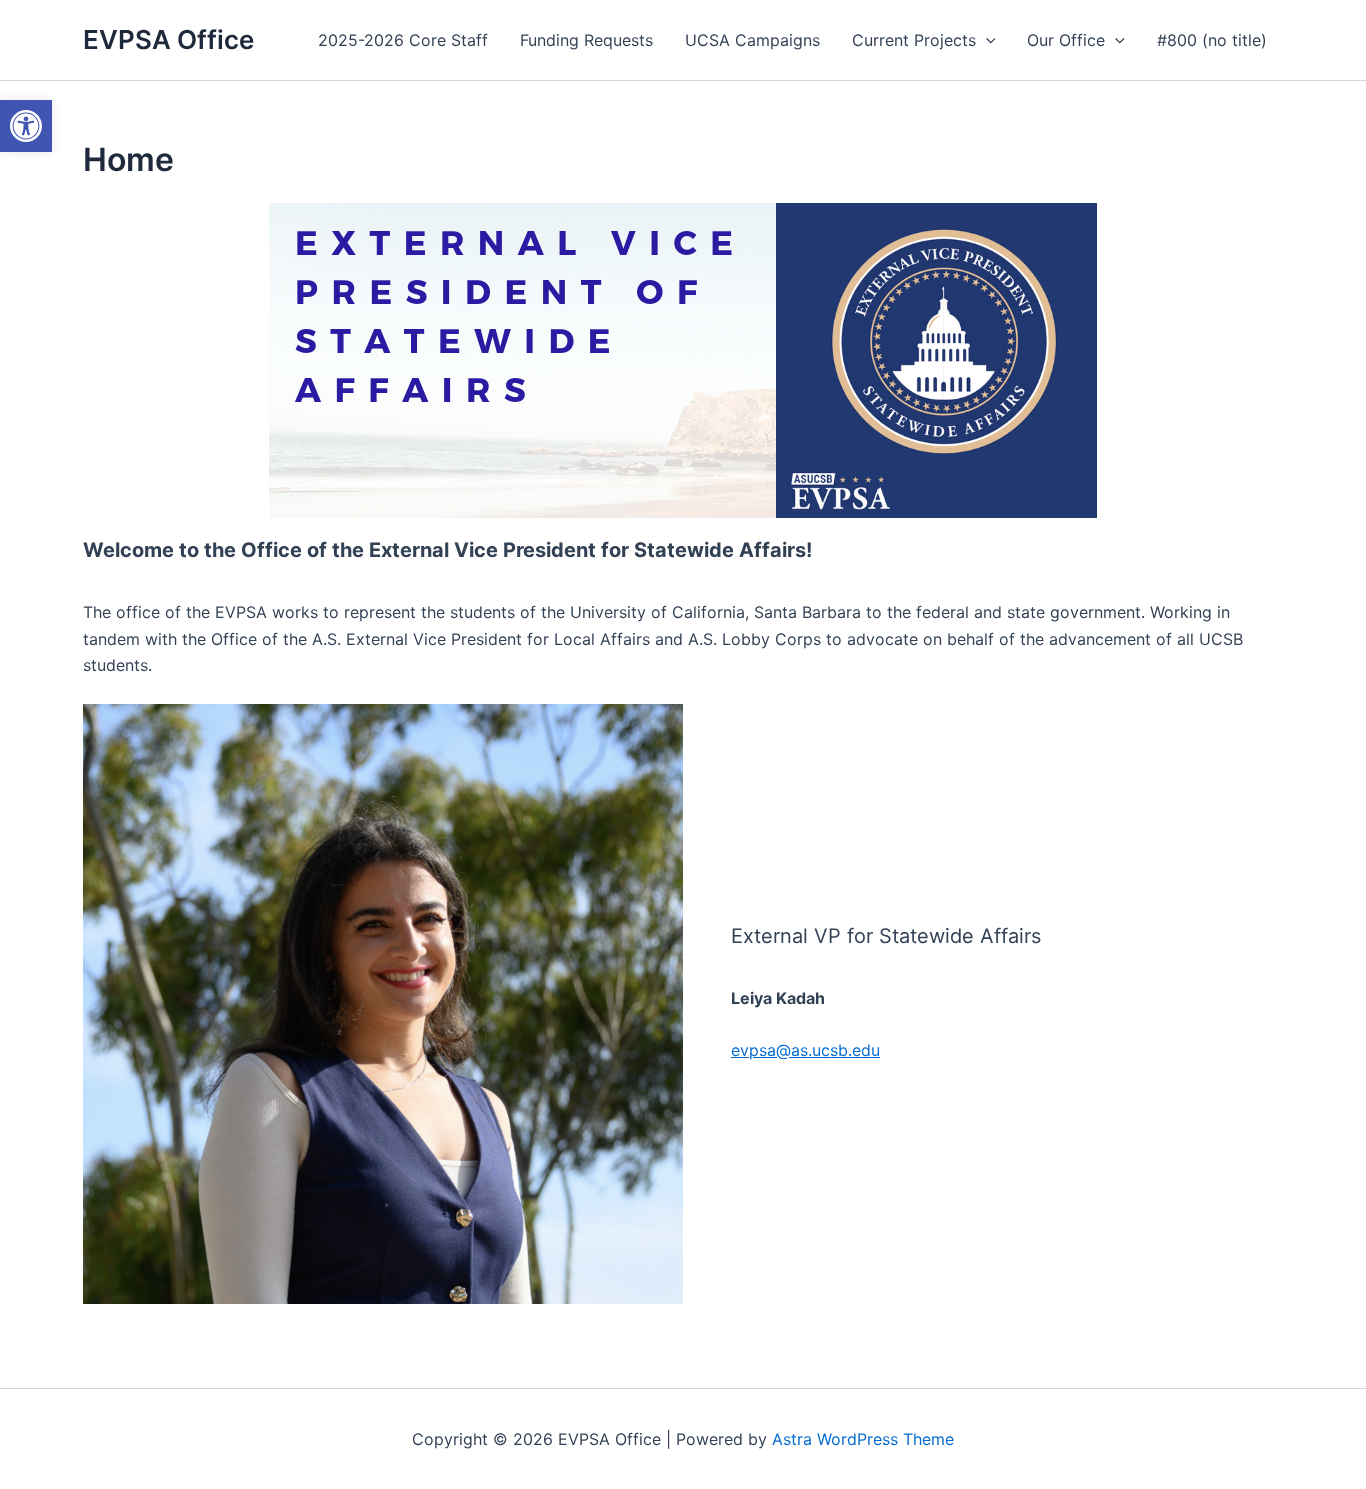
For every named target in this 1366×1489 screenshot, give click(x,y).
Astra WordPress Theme (863, 1439)
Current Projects (914, 40)
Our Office (1066, 40)
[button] (986, 40)
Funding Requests (586, 40)
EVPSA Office (168, 39)
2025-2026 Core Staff (403, 40)
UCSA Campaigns (752, 40)
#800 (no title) (1212, 40)
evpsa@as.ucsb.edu (805, 1050)
